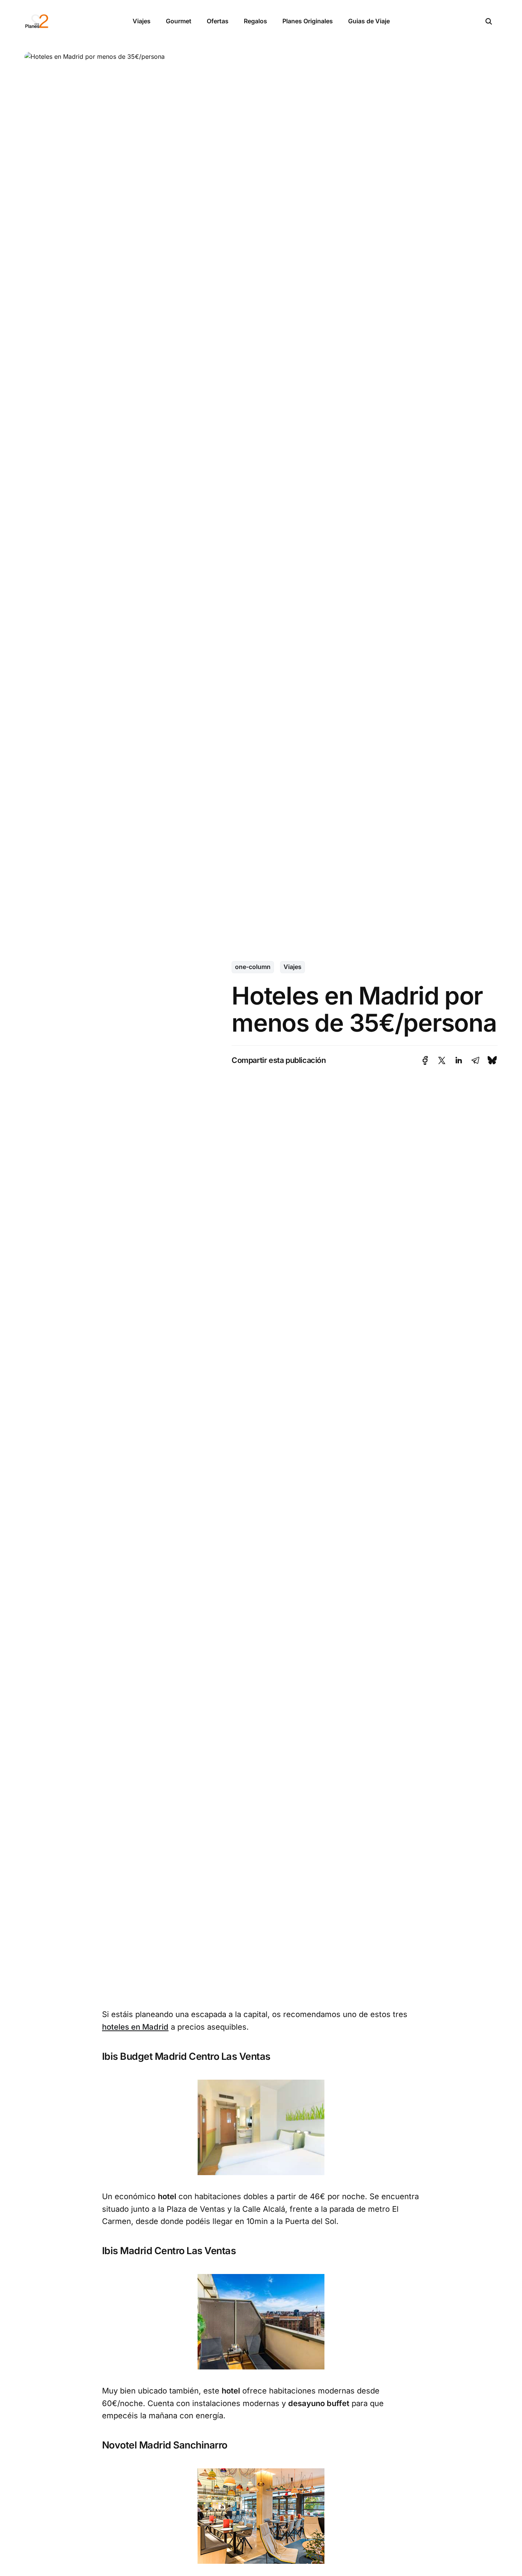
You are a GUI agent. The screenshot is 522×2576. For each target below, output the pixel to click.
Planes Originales (308, 21)
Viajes (142, 21)
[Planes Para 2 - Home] (70, 21)
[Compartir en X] (442, 1060)
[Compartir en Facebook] (425, 1060)
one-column (253, 967)
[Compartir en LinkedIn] (459, 1060)
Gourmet (179, 21)
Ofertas (218, 21)
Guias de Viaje (369, 21)
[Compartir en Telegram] (475, 1060)
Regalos (255, 21)
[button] (489, 21)
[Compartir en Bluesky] (492, 1060)
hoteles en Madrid (135, 2027)
